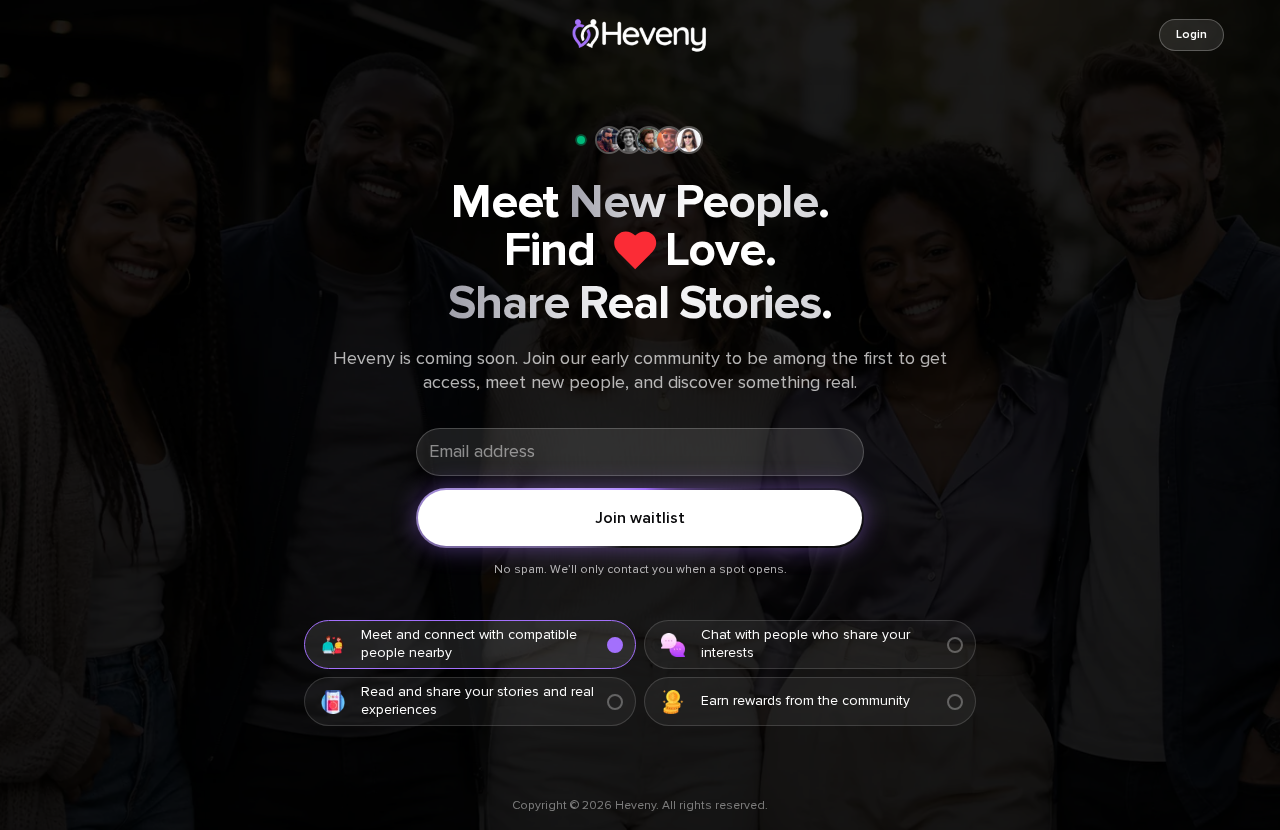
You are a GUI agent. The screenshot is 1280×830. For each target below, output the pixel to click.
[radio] (470, 644)
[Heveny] (639, 35)
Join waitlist (640, 518)
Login (1191, 35)
